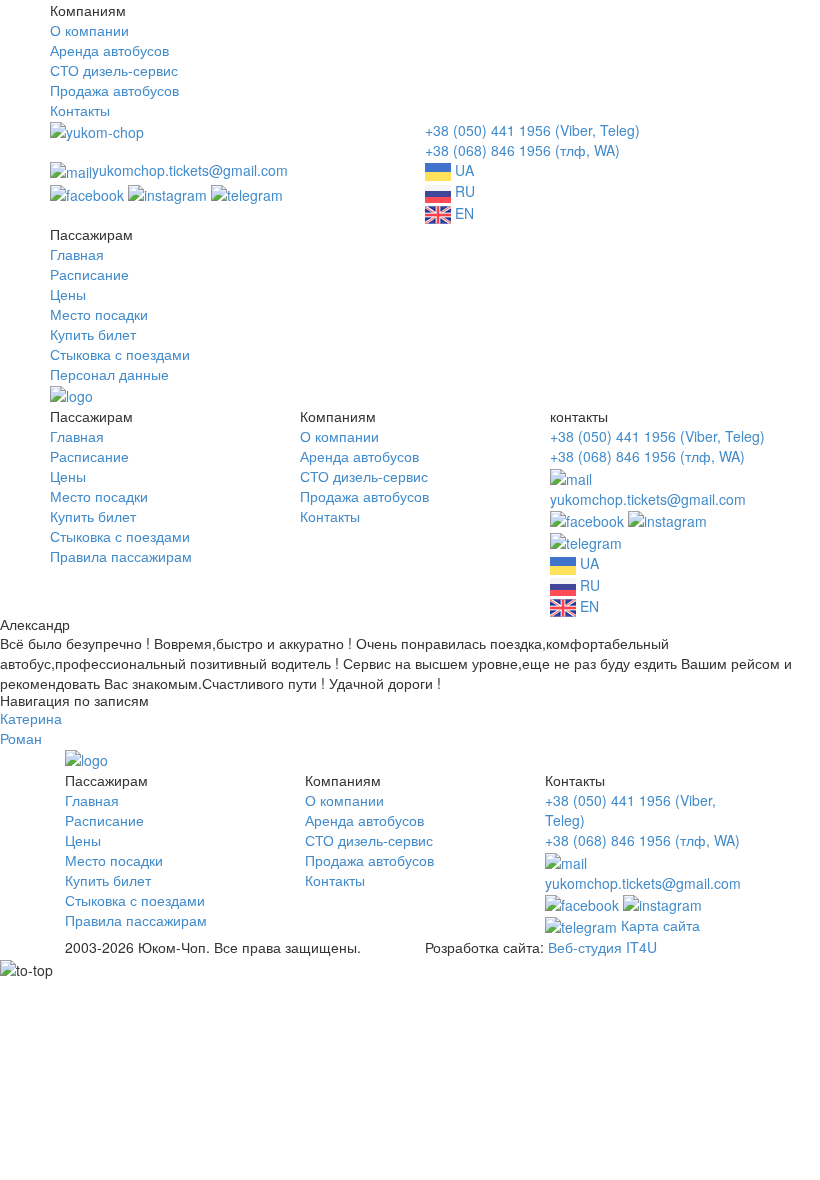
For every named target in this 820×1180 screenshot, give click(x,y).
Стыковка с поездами (120, 354)
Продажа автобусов (114, 90)
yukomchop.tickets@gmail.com (190, 170)
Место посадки (99, 314)
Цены (68, 294)
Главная (77, 254)
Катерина (31, 718)
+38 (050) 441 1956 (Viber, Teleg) (532, 130)
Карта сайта (660, 925)
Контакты (80, 110)
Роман (21, 738)
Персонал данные (109, 374)
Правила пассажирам (121, 556)
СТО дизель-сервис (114, 70)
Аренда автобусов (109, 50)
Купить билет (93, 334)
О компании (89, 30)
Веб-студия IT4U (602, 947)
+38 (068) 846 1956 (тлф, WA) (522, 150)
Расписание (89, 274)
